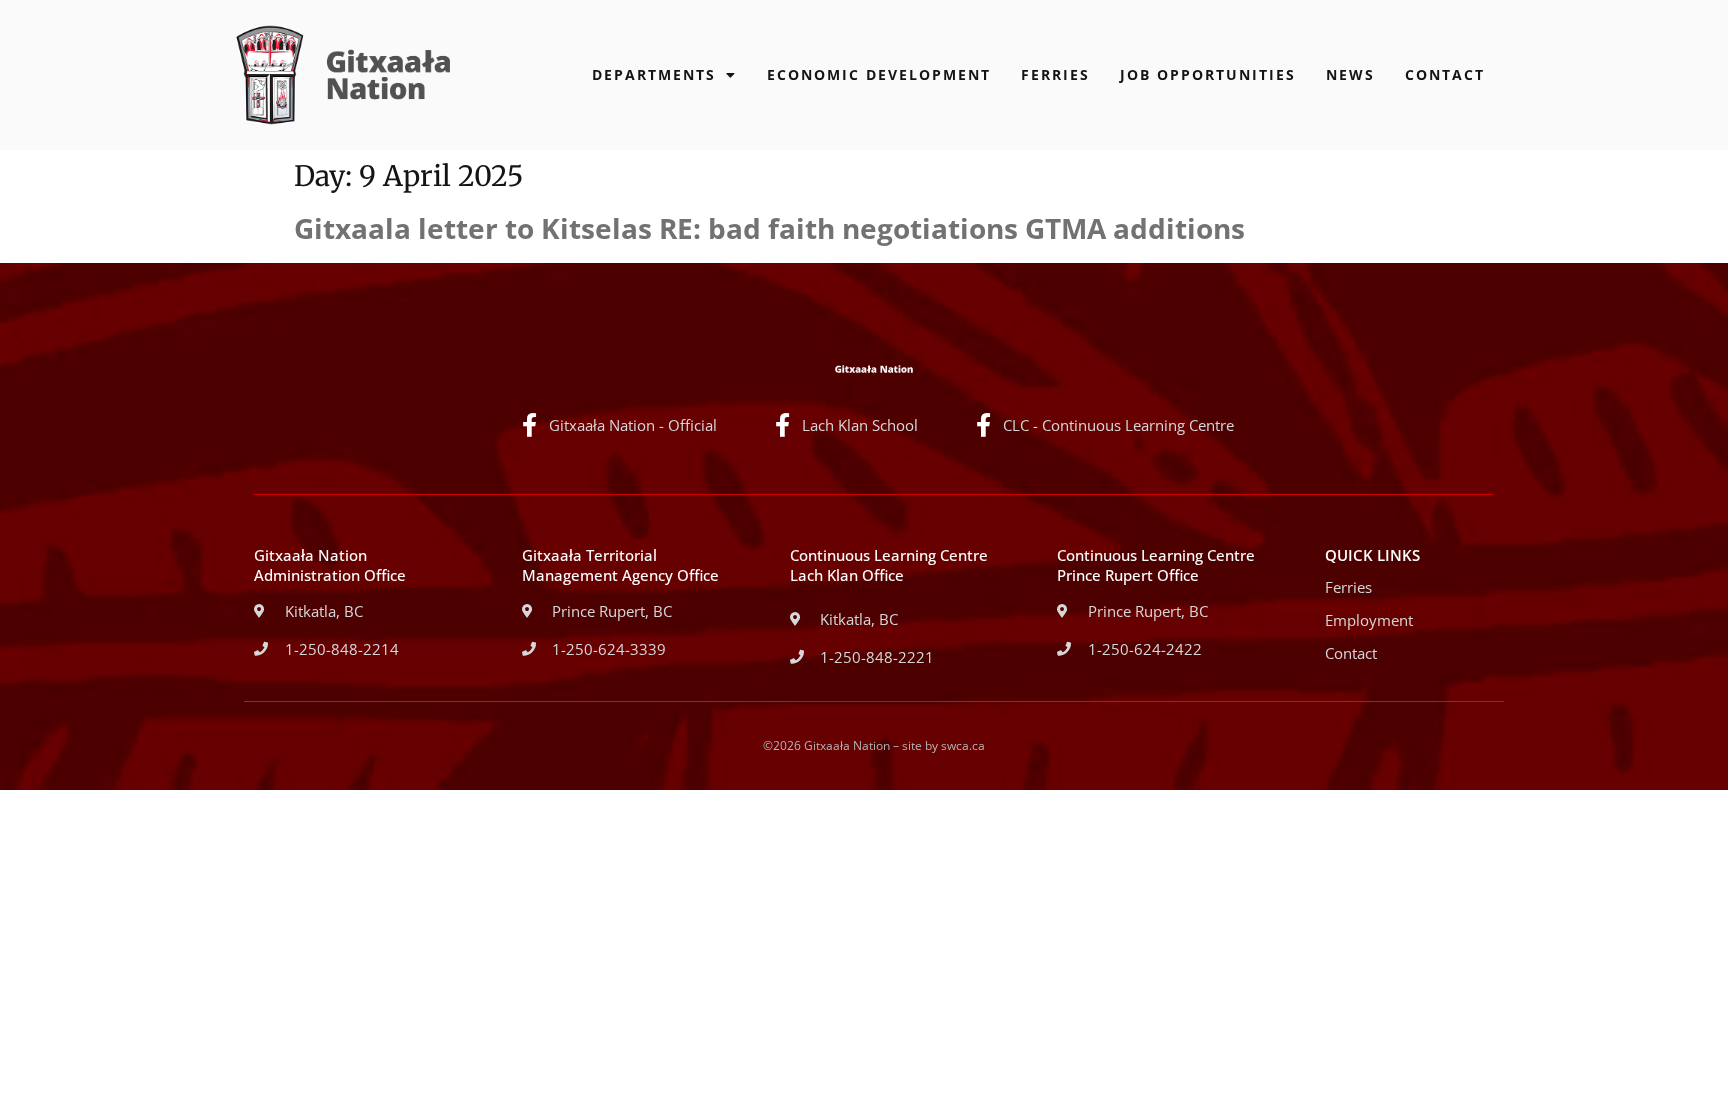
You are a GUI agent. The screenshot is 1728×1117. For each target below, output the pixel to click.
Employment (1369, 620)
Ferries (1055, 74)
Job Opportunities (1208, 74)
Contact (1445, 74)
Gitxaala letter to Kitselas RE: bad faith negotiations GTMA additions (769, 228)
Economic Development (879, 74)
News (1350, 74)
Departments (654, 74)
